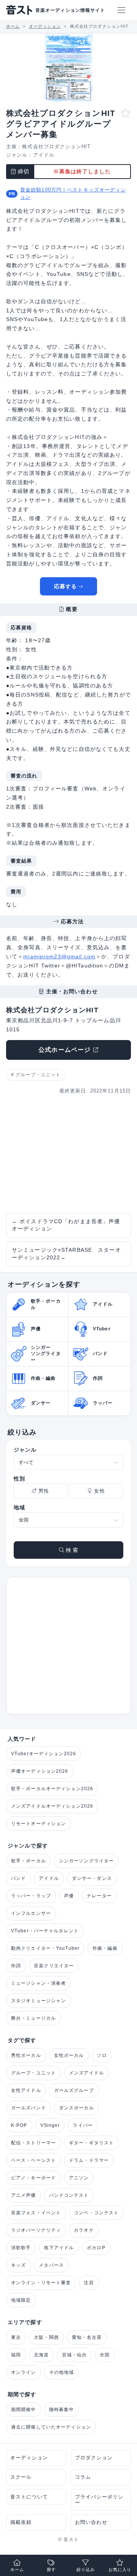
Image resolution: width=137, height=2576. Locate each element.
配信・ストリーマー (33, 2143)
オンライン (24, 2372)
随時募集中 (62, 2410)
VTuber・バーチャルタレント (45, 1931)
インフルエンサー (31, 1913)
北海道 (41, 2355)
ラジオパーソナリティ (36, 2230)
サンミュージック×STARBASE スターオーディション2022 (66, 1254)
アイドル (44, 155)
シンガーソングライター (86, 1861)
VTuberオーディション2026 (44, 1754)
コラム (83, 2477)
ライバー (83, 2125)
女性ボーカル (69, 2055)
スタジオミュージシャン (38, 2001)
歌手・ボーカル (29, 1861)
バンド (18, 1878)
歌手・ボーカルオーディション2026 (52, 1789)
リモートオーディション (38, 1824)
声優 (69, 1896)
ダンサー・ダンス (92, 1878)
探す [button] (51, 2570)
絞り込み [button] (86, 2570)
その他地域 (62, 2372)
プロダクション (94, 2458)
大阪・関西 (46, 2337)
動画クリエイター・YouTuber (45, 1948)
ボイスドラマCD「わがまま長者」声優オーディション (66, 1225)
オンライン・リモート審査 (41, 2283)
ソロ (102, 2055)
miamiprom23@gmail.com (59, 956)
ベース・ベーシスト (33, 2160)
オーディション (29, 2458)
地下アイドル (59, 2248)
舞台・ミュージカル (33, 2018)
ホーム (17, 2570)
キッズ (18, 2265)
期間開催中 (24, 2410)
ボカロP (96, 2248)
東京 (16, 2337)
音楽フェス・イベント (36, 2213)
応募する (65, 586)
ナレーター (99, 1896)
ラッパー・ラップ (31, 1896)
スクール (21, 2477)
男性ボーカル (26, 2055)
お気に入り (120, 2570)
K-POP (19, 2125)
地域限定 (21, 2300)
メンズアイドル (86, 2073)
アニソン (79, 2178)
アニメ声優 (24, 2195)
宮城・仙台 (75, 2355)
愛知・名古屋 (87, 2337)
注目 (89, 2283)
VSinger (50, 2125)
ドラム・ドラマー (89, 2160)
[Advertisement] (68, 1154)
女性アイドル (26, 2090)
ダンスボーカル (76, 2108)
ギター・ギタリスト (91, 2143)
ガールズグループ (74, 2090)
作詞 (16, 1966)
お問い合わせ (91, 2522)
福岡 (16, 2355)
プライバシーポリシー (99, 2500)
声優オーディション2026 (40, 1771)
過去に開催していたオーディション (51, 2427)
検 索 (71, 1550)
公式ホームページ (65, 1050)
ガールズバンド (29, 2108)
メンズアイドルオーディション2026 (52, 1806)
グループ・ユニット (38, 1075)
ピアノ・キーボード (33, 2178)
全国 (105, 2355)
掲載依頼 (21, 2522)
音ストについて (29, 2497)
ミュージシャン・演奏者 (38, 1983)
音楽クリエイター (54, 1966)
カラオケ (84, 2230)
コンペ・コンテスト (96, 2213)
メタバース (51, 2265)
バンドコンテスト (69, 2195)
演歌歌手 (21, 2248)
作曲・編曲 (105, 1948)
